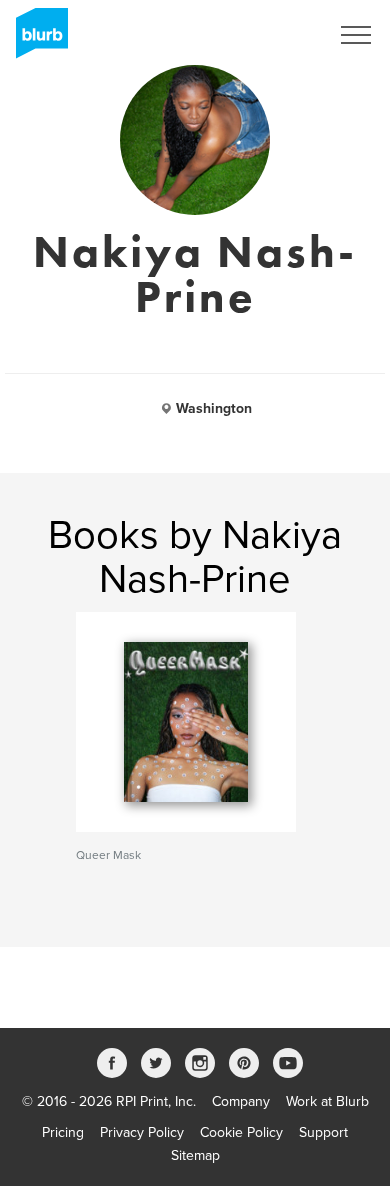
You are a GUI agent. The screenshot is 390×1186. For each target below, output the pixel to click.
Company (241, 1101)
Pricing (63, 1132)
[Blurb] (36, 40)
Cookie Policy (241, 1132)
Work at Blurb (327, 1101)
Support (323, 1132)
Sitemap (195, 1155)
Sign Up (278, 35)
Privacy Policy (142, 1132)
